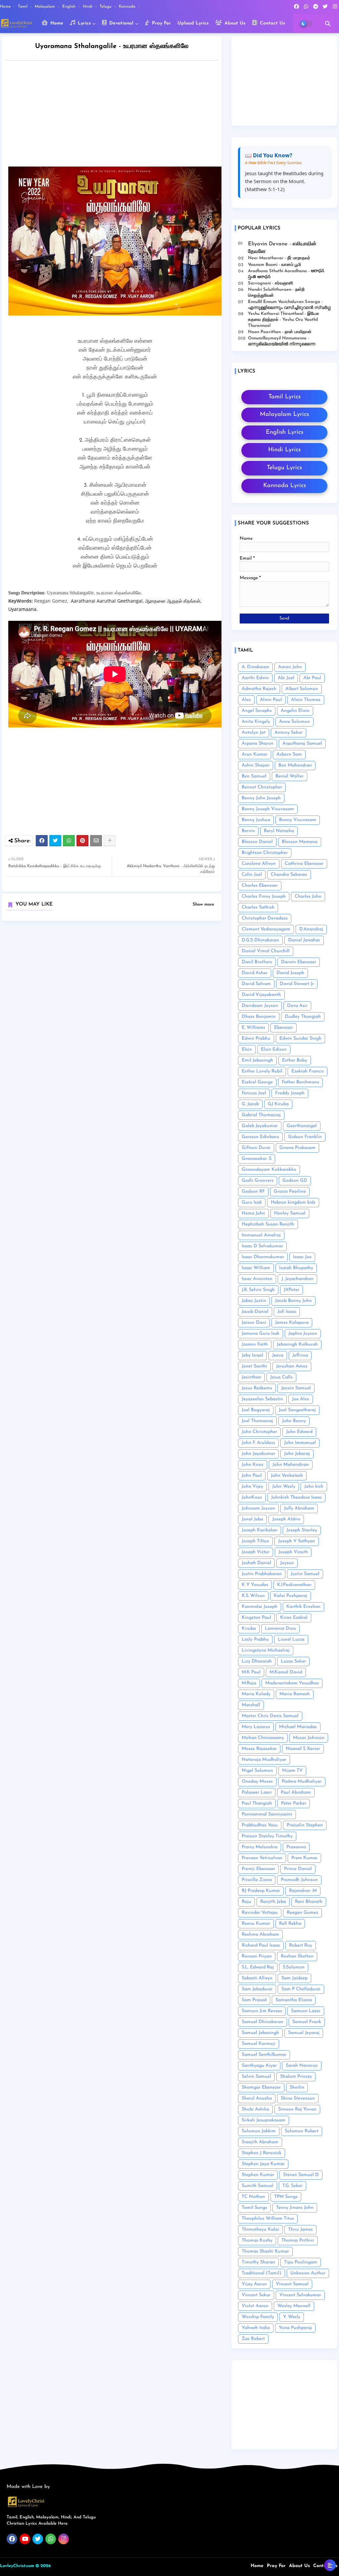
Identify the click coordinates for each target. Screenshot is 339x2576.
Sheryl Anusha (257, 2098)
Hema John (253, 1213)
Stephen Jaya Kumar (263, 2164)
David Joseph (290, 973)
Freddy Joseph (290, 1093)
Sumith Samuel (258, 2186)
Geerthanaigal (302, 1126)
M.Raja (249, 1683)
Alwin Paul (271, 700)
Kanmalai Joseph (260, 1607)
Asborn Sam (289, 754)
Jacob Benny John (293, 1301)
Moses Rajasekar (259, 1749)
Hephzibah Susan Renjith (268, 1224)
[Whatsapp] (69, 841)
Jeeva (278, 1355)
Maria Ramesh (295, 1694)
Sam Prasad (254, 2000)
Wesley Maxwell (294, 2306)
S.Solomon (294, 1967)
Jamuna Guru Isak (261, 1334)
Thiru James (300, 2229)
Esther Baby (295, 1060)
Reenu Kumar (256, 1924)
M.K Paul (251, 1672)
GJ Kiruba (278, 1104)
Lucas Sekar (293, 1661)
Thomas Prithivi (298, 2240)
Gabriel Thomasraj (261, 1115)
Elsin (247, 1049)
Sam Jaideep (294, 1978)
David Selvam (256, 984)
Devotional (121, 23)
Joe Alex (301, 1399)
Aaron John (290, 667)
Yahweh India (256, 2328)
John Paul (252, 1476)
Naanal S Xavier (303, 1749)
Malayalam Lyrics (284, 415)
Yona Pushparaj (295, 2328)
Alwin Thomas (306, 700)
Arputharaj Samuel (302, 743)
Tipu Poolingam (301, 2262)
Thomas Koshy (257, 2240)
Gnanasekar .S (257, 1159)
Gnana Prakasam (297, 1148)
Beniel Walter (290, 776)
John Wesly (284, 1486)
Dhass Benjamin (259, 1017)
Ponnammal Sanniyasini (267, 1814)
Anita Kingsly (256, 722)
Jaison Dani (254, 1323)
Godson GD (295, 1181)
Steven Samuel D (301, 2175)
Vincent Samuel (292, 2284)
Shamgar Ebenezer (261, 2087)
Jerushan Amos (292, 1366)
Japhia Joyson (303, 1334)
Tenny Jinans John (295, 2208)
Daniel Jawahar (304, 940)
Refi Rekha (290, 1924)
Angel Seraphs (257, 711)
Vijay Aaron (254, 2284)
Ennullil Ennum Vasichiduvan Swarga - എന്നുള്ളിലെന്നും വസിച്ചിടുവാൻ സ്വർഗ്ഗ (289, 305)
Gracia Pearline (290, 1191)
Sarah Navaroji (302, 2066)
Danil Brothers (257, 962)
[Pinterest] (82, 841)
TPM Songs (286, 2197)
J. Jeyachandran (297, 1279)
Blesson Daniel (257, 842)
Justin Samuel (305, 1574)
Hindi (88, 7)
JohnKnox (252, 1497)
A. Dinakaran (255, 667)
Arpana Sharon (258, 743)
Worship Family (258, 2317)
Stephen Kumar (258, 2175)
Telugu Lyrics (284, 468)
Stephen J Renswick (262, 2153)
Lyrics (83, 23)
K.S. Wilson (253, 1596)
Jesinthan (251, 1377)
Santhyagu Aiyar (259, 2066)
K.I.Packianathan (294, 1585)
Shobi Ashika (255, 2109)
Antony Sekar (289, 733)
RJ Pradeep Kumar (261, 1891)
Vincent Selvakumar (300, 2295)
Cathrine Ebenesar (304, 864)
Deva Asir (297, 1006)
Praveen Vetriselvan (262, 1858)
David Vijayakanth (261, 995)
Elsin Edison (274, 1049)
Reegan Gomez (302, 1913)
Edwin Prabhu (256, 1039)
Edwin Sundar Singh (300, 1039)
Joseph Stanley (302, 1530)
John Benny (294, 1421)
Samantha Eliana (294, 2000)
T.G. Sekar (292, 2186)
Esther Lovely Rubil (262, 1071)
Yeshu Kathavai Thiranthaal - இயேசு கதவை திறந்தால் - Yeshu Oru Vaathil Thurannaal (283, 320)
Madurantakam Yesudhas (292, 1683)
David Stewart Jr (297, 984)
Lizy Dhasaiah (257, 1661)
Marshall (251, 1705)
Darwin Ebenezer (299, 962)
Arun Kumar (255, 754)
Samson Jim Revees (262, 2011)
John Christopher (259, 1432)
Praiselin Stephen (305, 1825)
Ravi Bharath (309, 1902)
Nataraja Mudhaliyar (264, 1760)
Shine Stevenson (298, 2098)
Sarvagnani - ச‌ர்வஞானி (270, 283)
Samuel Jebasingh (260, 2033)
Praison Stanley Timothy (267, 1836)
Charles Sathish (258, 907)
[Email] (96, 841)
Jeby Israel (252, 1355)
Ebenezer (284, 1028)
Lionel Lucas (291, 1639)
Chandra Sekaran (289, 875)
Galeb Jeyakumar (260, 1126)
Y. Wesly (292, 2317)
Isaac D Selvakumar (262, 1246)
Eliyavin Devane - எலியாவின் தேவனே (282, 248)
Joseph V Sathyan (297, 1541)
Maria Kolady (256, 1694)
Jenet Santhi (254, 1366)
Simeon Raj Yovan (297, 2109)
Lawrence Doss (280, 1629)
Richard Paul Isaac (261, 1945)
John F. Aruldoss (258, 1443)
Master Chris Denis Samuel (270, 1716)
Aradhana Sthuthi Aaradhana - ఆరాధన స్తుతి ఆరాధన (286, 274)
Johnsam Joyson (258, 1508)
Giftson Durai (256, 1148)
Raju (246, 1902)
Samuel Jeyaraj (304, 2033)
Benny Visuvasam (298, 820)
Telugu (106, 7)
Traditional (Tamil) (262, 2273)
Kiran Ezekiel (294, 1618)
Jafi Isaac (287, 1312)
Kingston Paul (256, 1618)
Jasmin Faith (255, 1344)
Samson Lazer (306, 2011)
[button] (328, 24)
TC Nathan (253, 2197)
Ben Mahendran (295, 765)
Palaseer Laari (257, 1792)
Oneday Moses (257, 1782)
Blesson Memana (300, 842)
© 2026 (43, 2566)
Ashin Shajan (256, 765)
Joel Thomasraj (257, 1421)
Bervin (248, 831)
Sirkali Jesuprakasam (264, 2120)
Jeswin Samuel (296, 1388)
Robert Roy (301, 1945)
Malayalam (46, 7)
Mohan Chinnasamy (263, 1738)
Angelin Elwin (295, 711)
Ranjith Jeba (273, 1902)
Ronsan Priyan (257, 1956)
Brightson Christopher (265, 853)
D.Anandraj (311, 929)
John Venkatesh (287, 1476)
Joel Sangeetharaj (297, 1410)
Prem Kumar (304, 1858)
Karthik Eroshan (303, 1607)
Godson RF (253, 1191)
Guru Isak (252, 1202)
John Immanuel (300, 1443)
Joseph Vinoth (293, 1552)
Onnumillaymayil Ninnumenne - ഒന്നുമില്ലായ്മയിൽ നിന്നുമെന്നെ (282, 341)
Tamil (23, 7)
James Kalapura (292, 1323)
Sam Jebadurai (257, 1989)
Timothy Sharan (258, 2262)
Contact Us (272, 23)
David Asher (255, 973)
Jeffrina (300, 1355)
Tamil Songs (254, 2208)
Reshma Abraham (260, 1934)
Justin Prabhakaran (262, 1574)
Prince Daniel (298, 1869)
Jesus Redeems (257, 1388)
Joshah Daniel (256, 1563)
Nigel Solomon (257, 1771)
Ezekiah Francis (308, 1071)
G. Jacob (250, 1104)
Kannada (128, 7)
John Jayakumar (258, 1454)
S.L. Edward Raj (258, 1967)
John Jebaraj (297, 1454)
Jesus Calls (281, 1377)
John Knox (253, 1465)
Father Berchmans (300, 1082)
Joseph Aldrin (286, 1519)
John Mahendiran (291, 1465)
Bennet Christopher (262, 787)
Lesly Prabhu (255, 1639)
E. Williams (253, 1028)
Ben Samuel (254, 776)
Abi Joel (286, 678)
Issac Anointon (257, 1279)
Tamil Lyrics (285, 397)
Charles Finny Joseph (264, 896)
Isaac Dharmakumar (263, 1257)
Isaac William (256, 1268)
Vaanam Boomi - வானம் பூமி (274, 265)
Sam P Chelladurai (301, 1989)
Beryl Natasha (279, 831)
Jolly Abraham (299, 1508)
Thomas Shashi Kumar (265, 2251)
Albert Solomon (302, 689)
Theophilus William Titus (268, 2219)
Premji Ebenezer (258, 1869)
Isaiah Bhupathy (296, 1268)
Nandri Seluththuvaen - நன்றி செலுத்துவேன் (276, 293)
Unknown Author (308, 2273)
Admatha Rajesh (259, 689)
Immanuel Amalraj (261, 1235)
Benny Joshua (256, 820)
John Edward (299, 1432)
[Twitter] (55, 841)
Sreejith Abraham (260, 2142)
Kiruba (249, 1629)
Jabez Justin (254, 1301)
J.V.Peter (291, 1290)
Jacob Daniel (255, 1312)
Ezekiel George (257, 1082)
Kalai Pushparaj (291, 1596)
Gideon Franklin (305, 1137)
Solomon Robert (302, 2131)
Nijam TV (292, 1771)
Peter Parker (294, 1803)
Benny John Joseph (261, 798)
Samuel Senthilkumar (264, 2055)
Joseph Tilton (255, 1541)
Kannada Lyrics (285, 486)
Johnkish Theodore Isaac (296, 1497)
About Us (234, 23)
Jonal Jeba (252, 1519)
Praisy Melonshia (260, 1847)
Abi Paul (312, 678)
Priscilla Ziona (257, 1880)
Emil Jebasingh (257, 1060)
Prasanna (296, 1847)
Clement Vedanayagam (266, 929)
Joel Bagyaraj (256, 1410)
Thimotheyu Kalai (260, 2229)
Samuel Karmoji (259, 2044)
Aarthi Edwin (255, 678)
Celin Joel (252, 875)
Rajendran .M (303, 1891)
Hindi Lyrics (284, 450)
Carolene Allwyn (259, 864)
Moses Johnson (309, 1738)
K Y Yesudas (255, 1585)
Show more (203, 904)
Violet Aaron (255, 2306)
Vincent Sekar (256, 2295)
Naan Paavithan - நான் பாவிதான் (280, 332)
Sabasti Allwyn (257, 1978)
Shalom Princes (296, 2077)
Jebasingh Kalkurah (297, 1344)
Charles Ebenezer (260, 886)
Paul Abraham (296, 1792)
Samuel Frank (307, 2022)
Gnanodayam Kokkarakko (269, 1170)
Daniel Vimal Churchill (266, 951)
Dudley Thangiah (303, 1017)
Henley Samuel (290, 1213)
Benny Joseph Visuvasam (268, 809)
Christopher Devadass (265, 918)
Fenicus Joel (254, 1093)
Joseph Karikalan (260, 1530)
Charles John (308, 896)
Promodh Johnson (299, 1880)
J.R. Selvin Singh (258, 1290)
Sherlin (297, 2087)
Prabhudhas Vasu (260, 1825)
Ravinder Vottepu (260, 1913)
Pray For (161, 23)
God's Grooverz (258, 1181)
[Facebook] (42, 841)
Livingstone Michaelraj (266, 1650)
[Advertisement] (118, 115)
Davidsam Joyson (260, 1006)
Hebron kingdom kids (293, 1202)
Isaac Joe (302, 1257)
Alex (246, 700)
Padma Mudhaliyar (302, 1782)
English (70, 7)
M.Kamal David (286, 1672)
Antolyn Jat (254, 733)
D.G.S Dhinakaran (260, 940)
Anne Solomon (294, 722)
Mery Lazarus (256, 1727)
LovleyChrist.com (17, 2566)
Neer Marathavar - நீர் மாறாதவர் (279, 258)
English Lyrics (285, 432)
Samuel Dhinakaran (263, 2022)
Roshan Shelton (297, 1956)
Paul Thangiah (257, 1803)
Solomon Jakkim (259, 2131)
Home (6, 7)
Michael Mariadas (298, 1727)
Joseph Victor (256, 1552)
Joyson (287, 1563)
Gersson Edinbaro (260, 1137)
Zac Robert (253, 2339)
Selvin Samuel (256, 2077)
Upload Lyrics (193, 23)
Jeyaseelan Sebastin (262, 1399)
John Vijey (252, 1486)
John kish (314, 1486)
